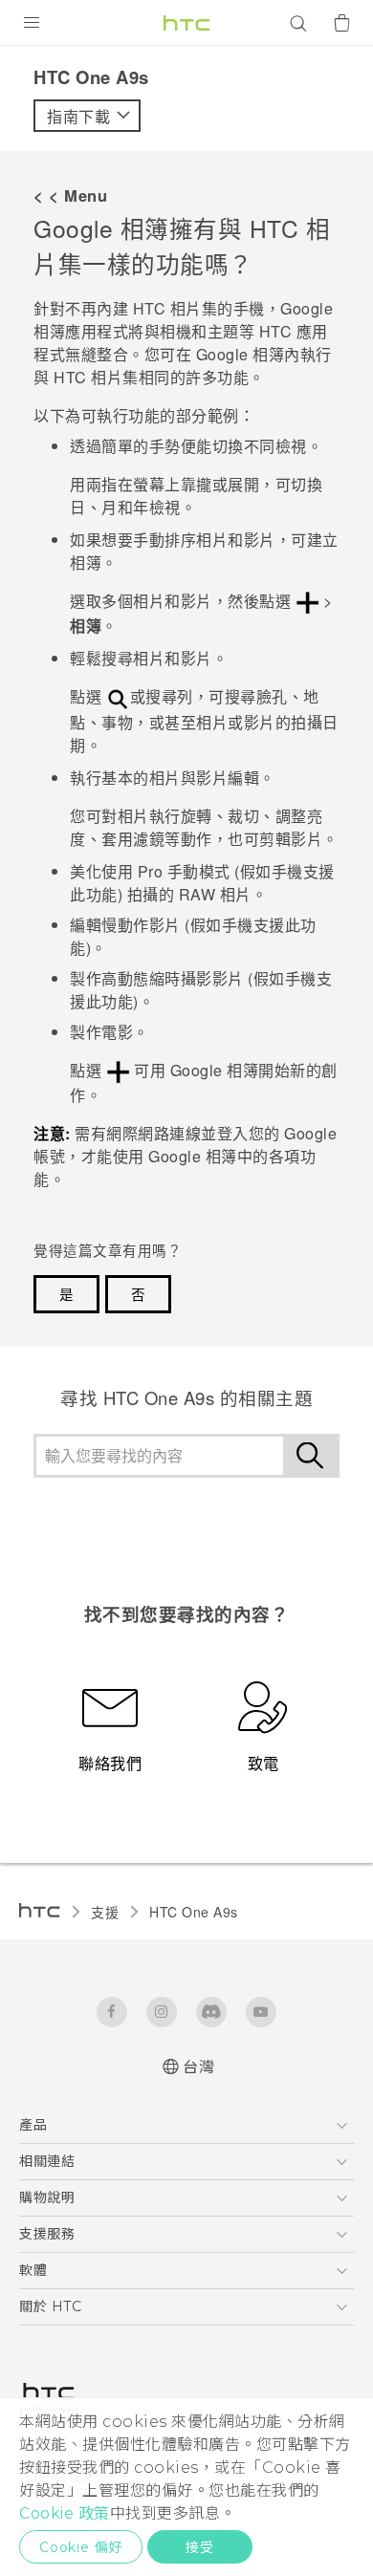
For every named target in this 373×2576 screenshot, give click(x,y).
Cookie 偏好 (81, 2547)
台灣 (198, 2067)
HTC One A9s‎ (194, 1912)
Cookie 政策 (65, 2513)
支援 (105, 1912)
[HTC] (186, 23)
